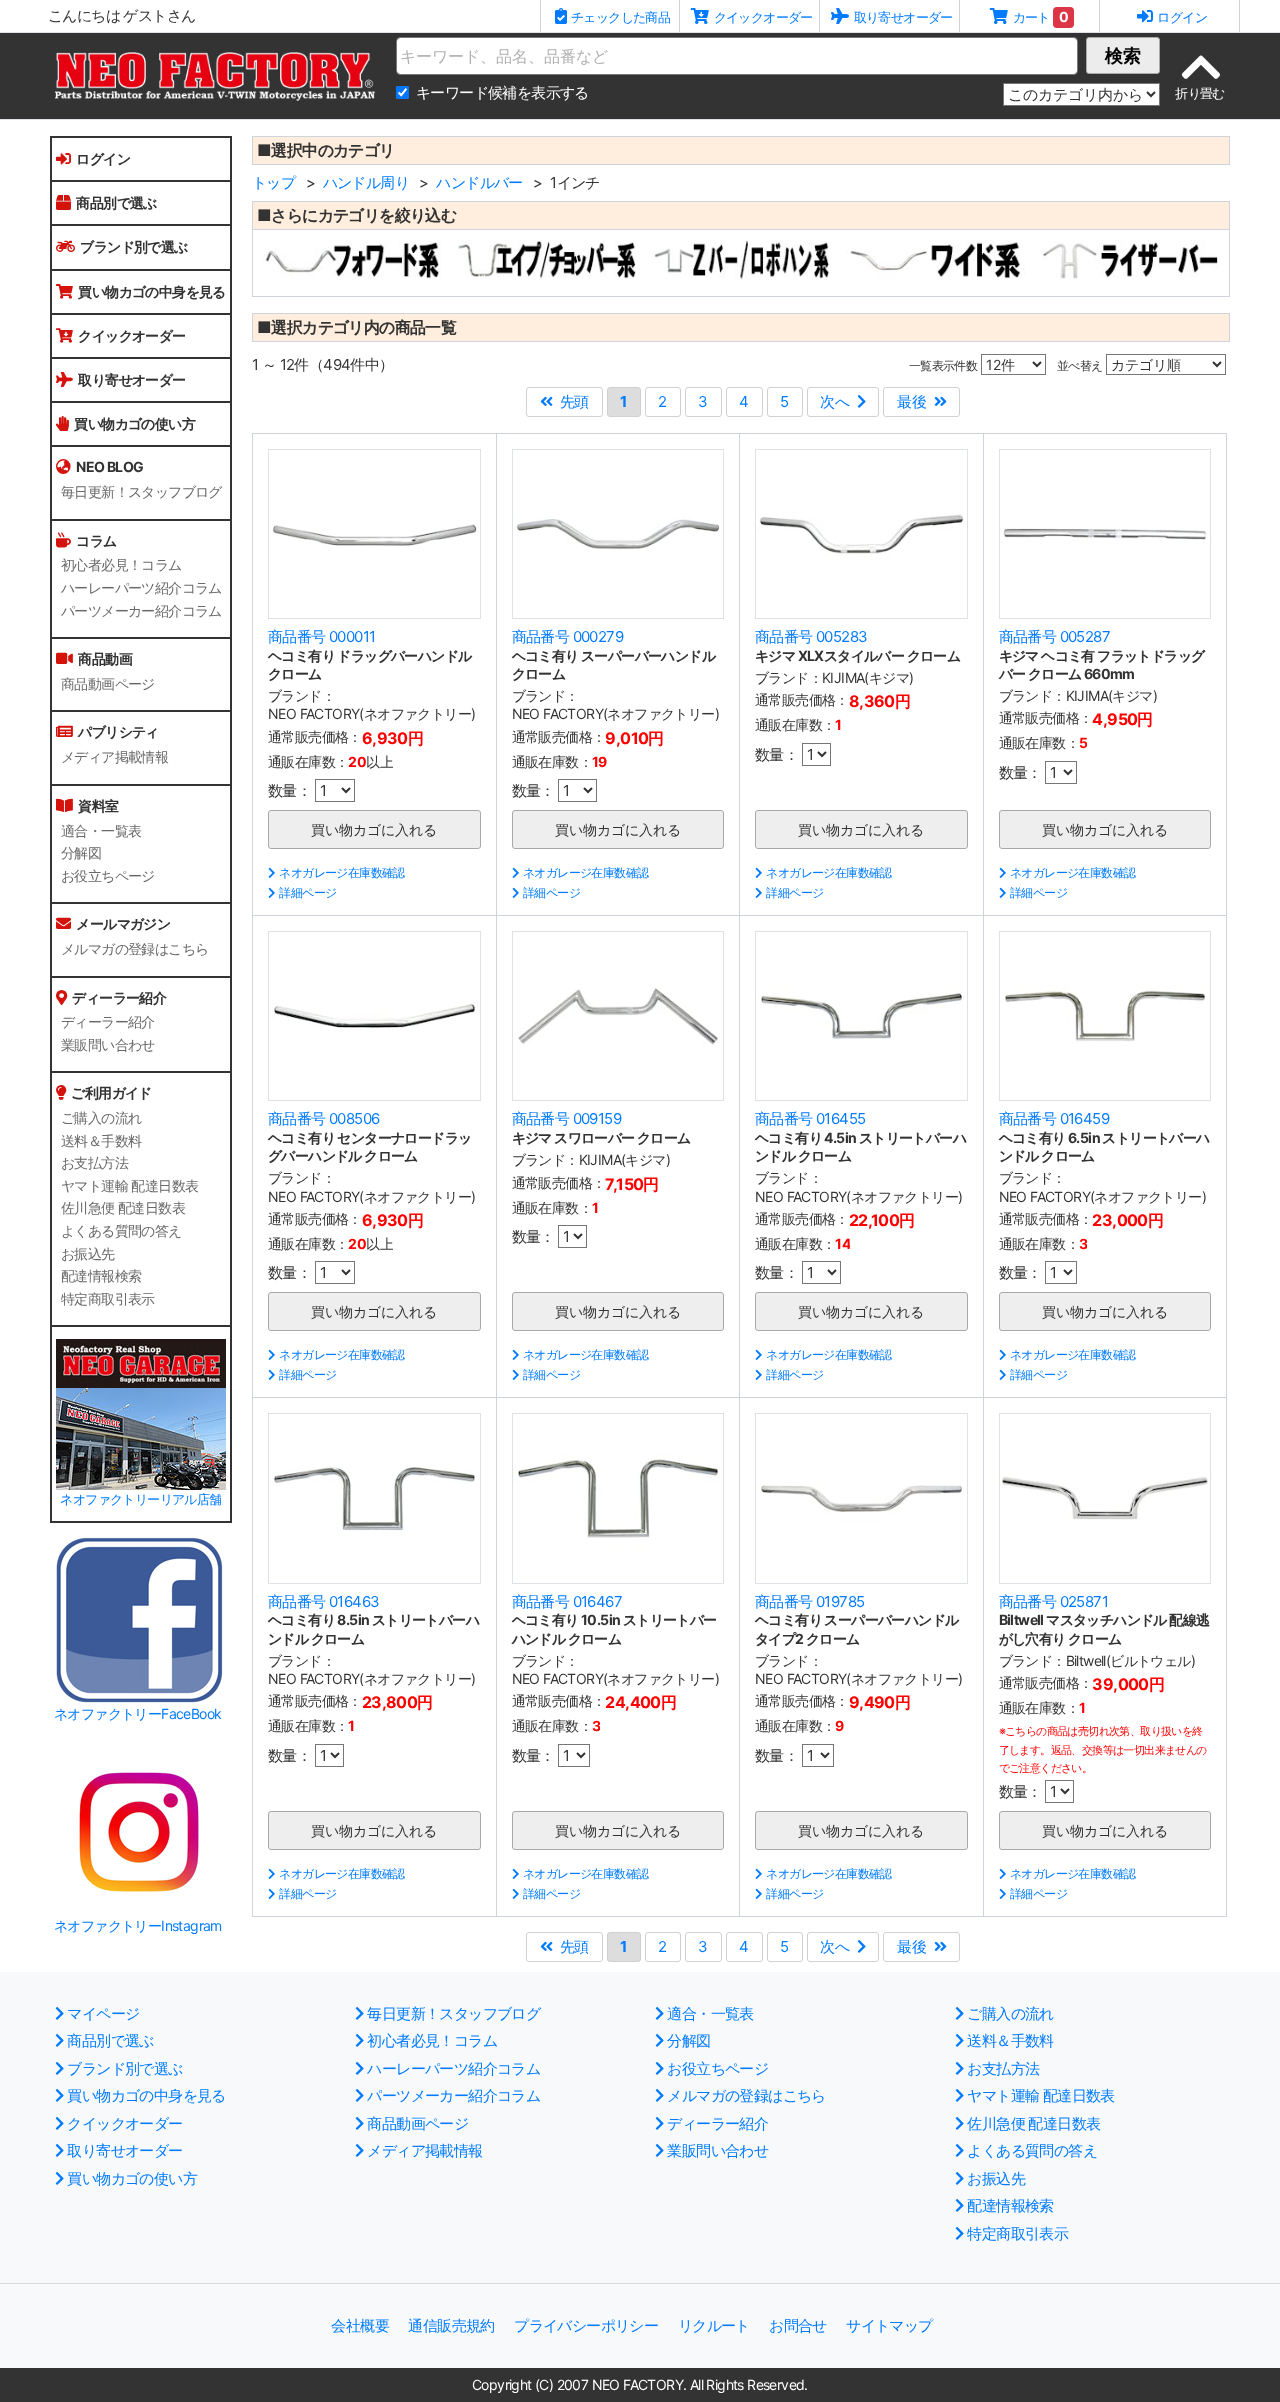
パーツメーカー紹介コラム (141, 611)
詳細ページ (307, 892)
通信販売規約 (451, 2325)
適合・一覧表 (101, 831)
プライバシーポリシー (586, 2325)
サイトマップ (889, 2325)
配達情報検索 (101, 1276)
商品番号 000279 (567, 636)
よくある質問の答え (121, 1231)
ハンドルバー (479, 182)
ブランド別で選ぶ (133, 246)
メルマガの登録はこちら (134, 949)
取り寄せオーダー (131, 379)
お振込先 (88, 1254)
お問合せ (798, 2325)
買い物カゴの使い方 (134, 423)
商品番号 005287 (1054, 636)
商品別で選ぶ (116, 202)
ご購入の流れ (101, 1118)
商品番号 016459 (1054, 1118)
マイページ (103, 2013)
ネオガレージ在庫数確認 (341, 872)
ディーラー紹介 (108, 1022)
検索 (1123, 55)
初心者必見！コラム (121, 565)
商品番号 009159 (566, 1118)
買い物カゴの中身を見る (151, 291)
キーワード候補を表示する (502, 92)
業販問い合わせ (108, 1045)
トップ (273, 182)
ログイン (103, 158)
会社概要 (360, 2325)
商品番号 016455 (810, 1118)
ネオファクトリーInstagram (138, 1925)
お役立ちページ (108, 876)
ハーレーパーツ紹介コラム (141, 588)
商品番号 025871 (1053, 1601)
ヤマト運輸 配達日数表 (129, 1186)
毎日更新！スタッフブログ (141, 492)
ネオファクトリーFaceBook (137, 1713)
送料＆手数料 (101, 1141)
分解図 (81, 853)
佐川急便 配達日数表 (123, 1208)
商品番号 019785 (809, 1601)
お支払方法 (94, 1163)
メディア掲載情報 (114, 757)
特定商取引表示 (108, 1299)
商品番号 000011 (321, 636)
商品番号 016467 (567, 1601)
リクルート (714, 2325)
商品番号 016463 (323, 1601)
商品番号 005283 (811, 636)
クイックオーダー (131, 335)
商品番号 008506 (323, 1118)
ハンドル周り (366, 182)
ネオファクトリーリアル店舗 (140, 1499)
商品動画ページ (108, 684)
